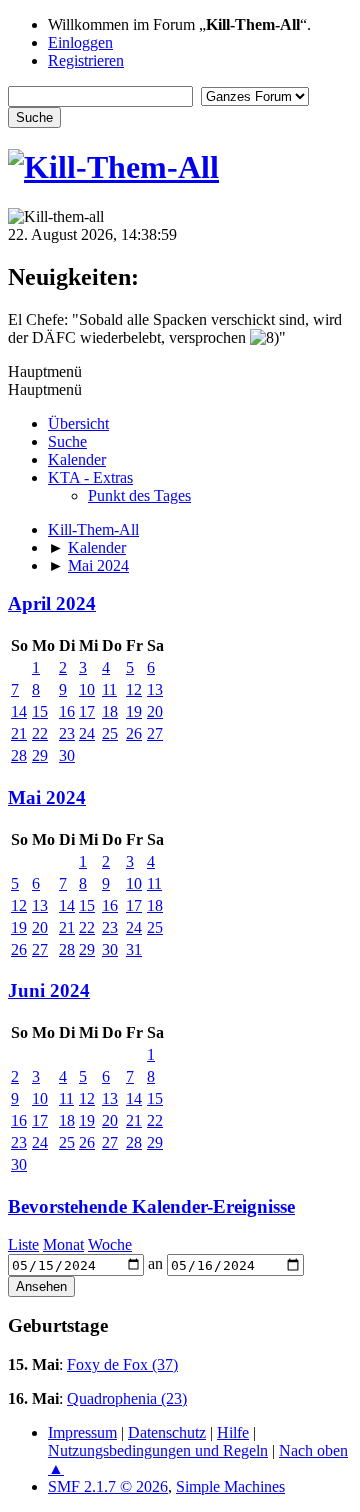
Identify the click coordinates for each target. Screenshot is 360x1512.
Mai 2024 (47, 797)
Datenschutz (167, 1432)
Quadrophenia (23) (127, 1398)
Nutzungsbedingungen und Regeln (158, 1450)
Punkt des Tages (139, 495)
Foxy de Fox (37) (122, 1364)
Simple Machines (230, 1486)
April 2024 (52, 603)
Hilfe (233, 1432)
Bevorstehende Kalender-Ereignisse (151, 1206)
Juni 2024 (49, 990)
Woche (110, 1244)
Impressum (82, 1432)
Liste (23, 1244)
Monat (63, 1244)
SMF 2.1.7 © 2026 (108, 1486)
